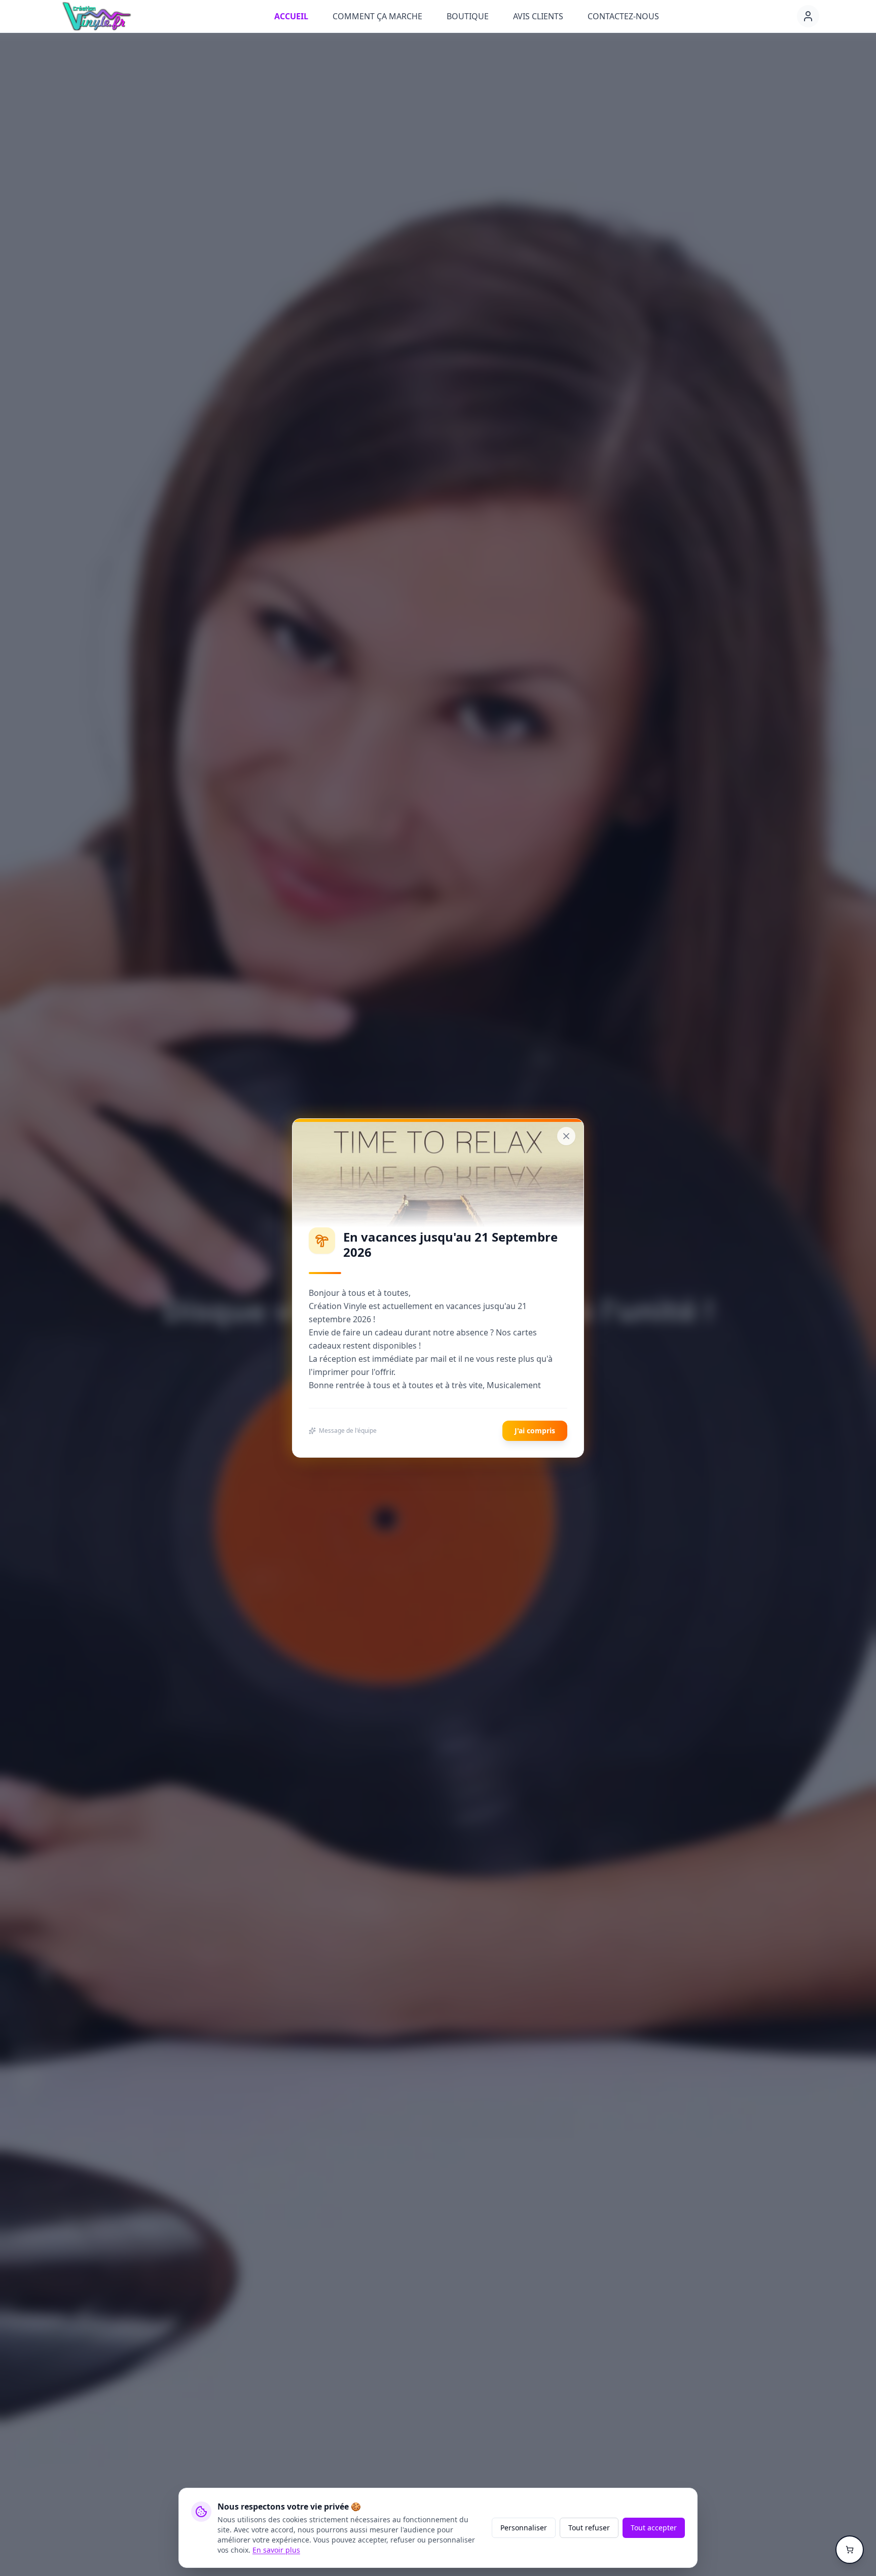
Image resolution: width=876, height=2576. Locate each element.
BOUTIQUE (468, 16)
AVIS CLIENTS (538, 16)
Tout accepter (654, 2528)
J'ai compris (535, 1431)
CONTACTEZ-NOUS (623, 16)
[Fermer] (566, 1136)
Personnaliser (524, 2528)
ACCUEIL (291, 16)
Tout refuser (589, 2528)
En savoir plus (276, 2550)
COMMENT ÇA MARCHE (377, 16)
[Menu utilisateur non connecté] (808, 16)
